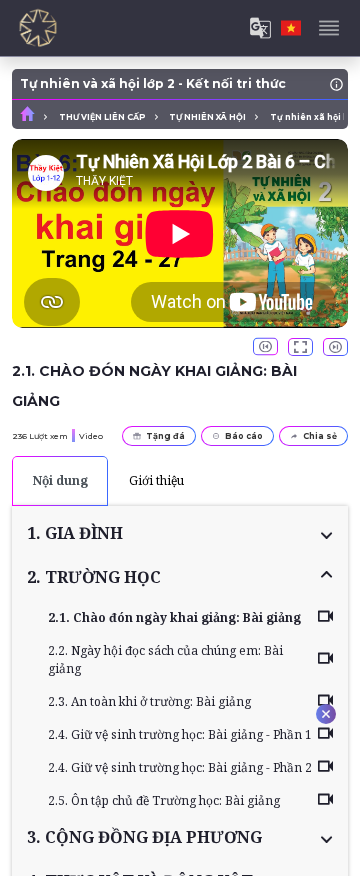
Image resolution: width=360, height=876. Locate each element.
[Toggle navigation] (329, 28)
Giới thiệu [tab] (156, 480)
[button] (180, 533)
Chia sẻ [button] (320, 436)
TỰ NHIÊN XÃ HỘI (207, 117)
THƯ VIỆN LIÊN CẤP (102, 117)
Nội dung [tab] (60, 480)
